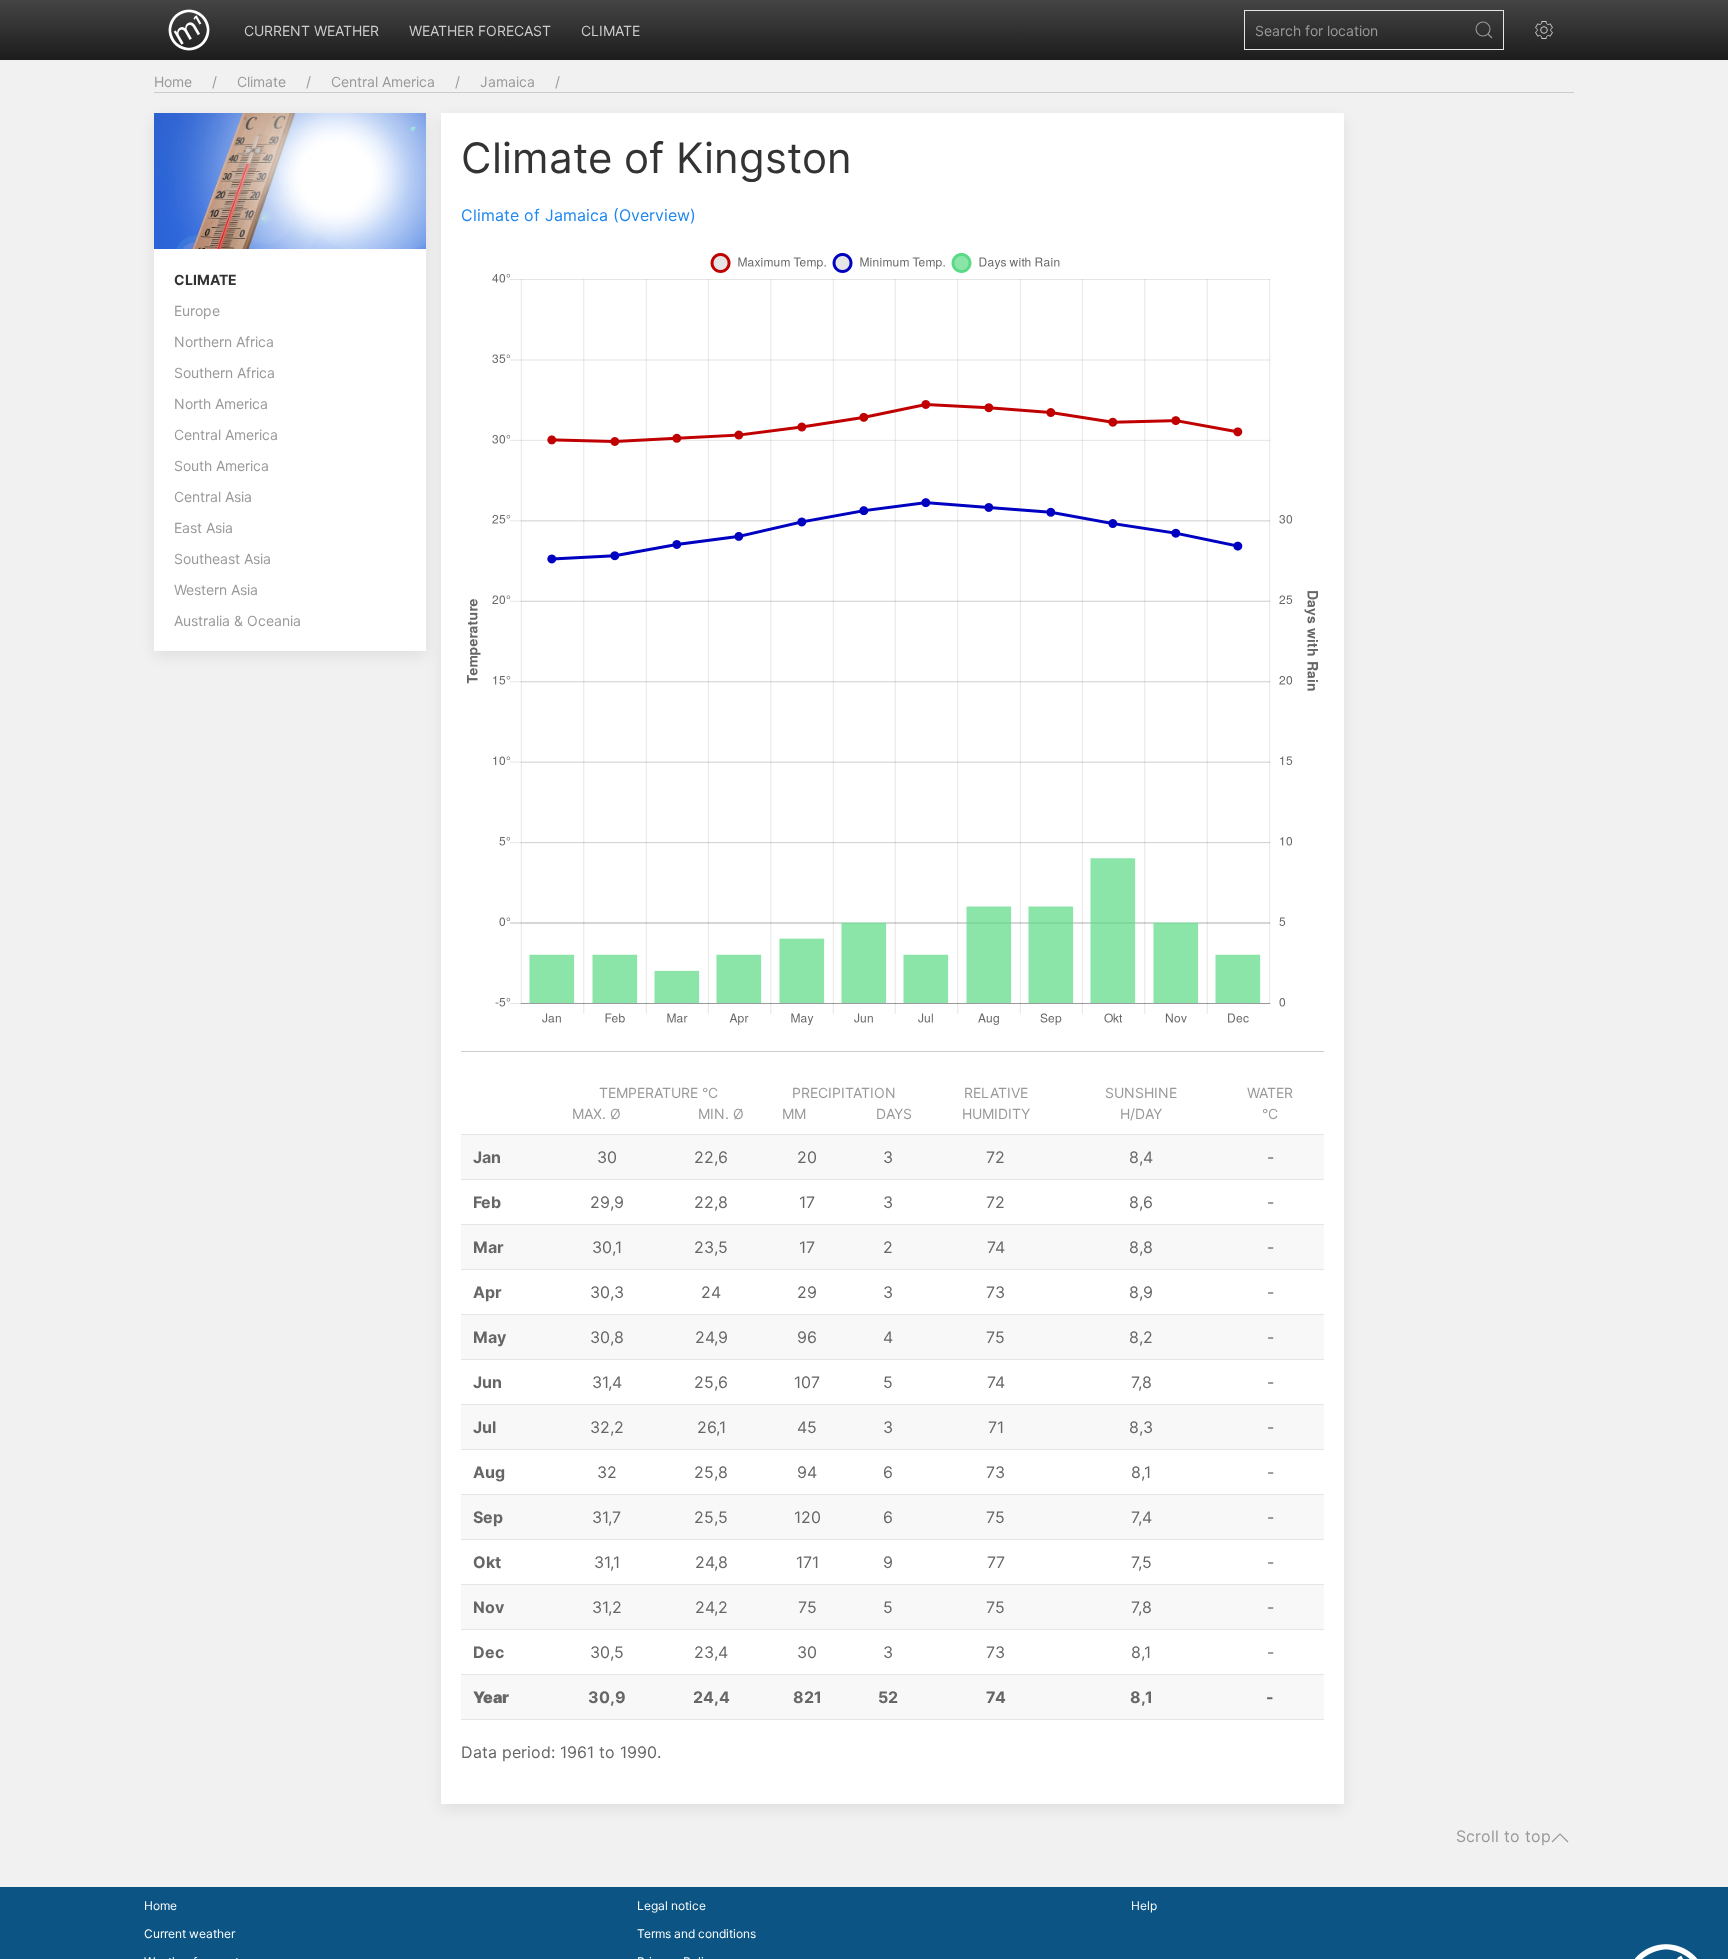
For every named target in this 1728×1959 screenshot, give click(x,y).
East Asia (203, 527)
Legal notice (671, 1905)
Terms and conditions (696, 1933)
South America (221, 465)
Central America (383, 81)
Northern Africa (224, 341)
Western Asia (216, 589)
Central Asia (213, 496)
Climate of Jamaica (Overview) (578, 215)
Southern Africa (224, 372)
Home (173, 81)
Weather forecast (480, 30)
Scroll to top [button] (1503, 1837)
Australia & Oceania (237, 620)
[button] (1549, 30)
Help (1144, 1905)
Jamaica (507, 81)
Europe (197, 310)
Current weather (311, 30)
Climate (610, 30)
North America (221, 403)
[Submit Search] (1484, 30)
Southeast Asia (222, 558)
